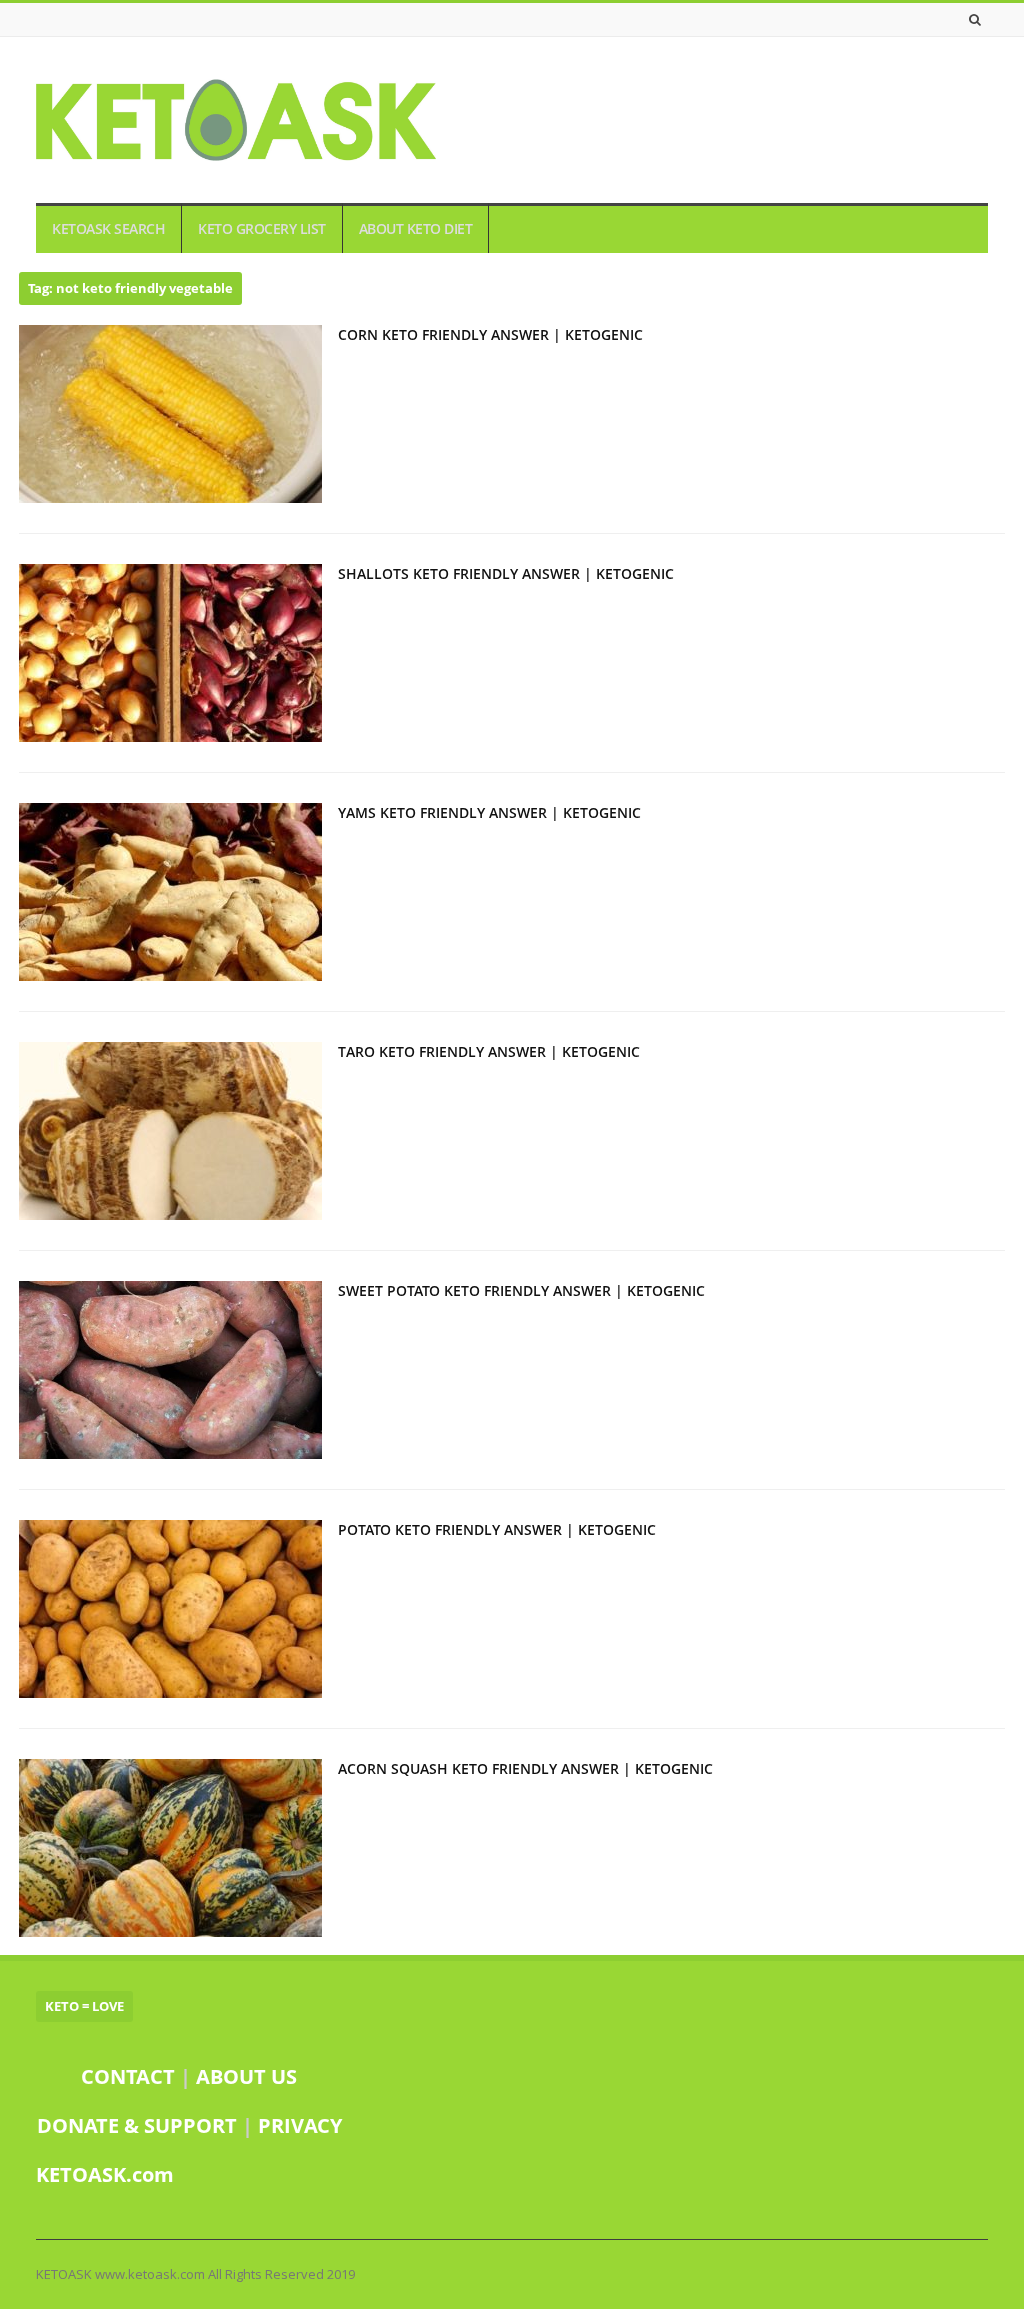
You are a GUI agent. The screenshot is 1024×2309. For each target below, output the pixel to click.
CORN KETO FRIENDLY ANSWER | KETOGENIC (490, 334)
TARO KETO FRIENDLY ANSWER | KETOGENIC (489, 1051)
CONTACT (128, 2076)
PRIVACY (300, 2125)
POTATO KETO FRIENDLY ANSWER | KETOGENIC (497, 1529)
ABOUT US (246, 2076)
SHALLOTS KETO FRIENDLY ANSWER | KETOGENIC (506, 573)
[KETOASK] (236, 120)
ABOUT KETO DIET (416, 229)
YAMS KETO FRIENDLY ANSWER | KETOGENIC (489, 812)
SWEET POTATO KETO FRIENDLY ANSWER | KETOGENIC (521, 1290)
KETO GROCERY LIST (262, 229)
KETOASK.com (105, 2174)
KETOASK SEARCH (108, 229)
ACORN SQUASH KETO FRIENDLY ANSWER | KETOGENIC (525, 1768)
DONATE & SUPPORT (139, 2125)
